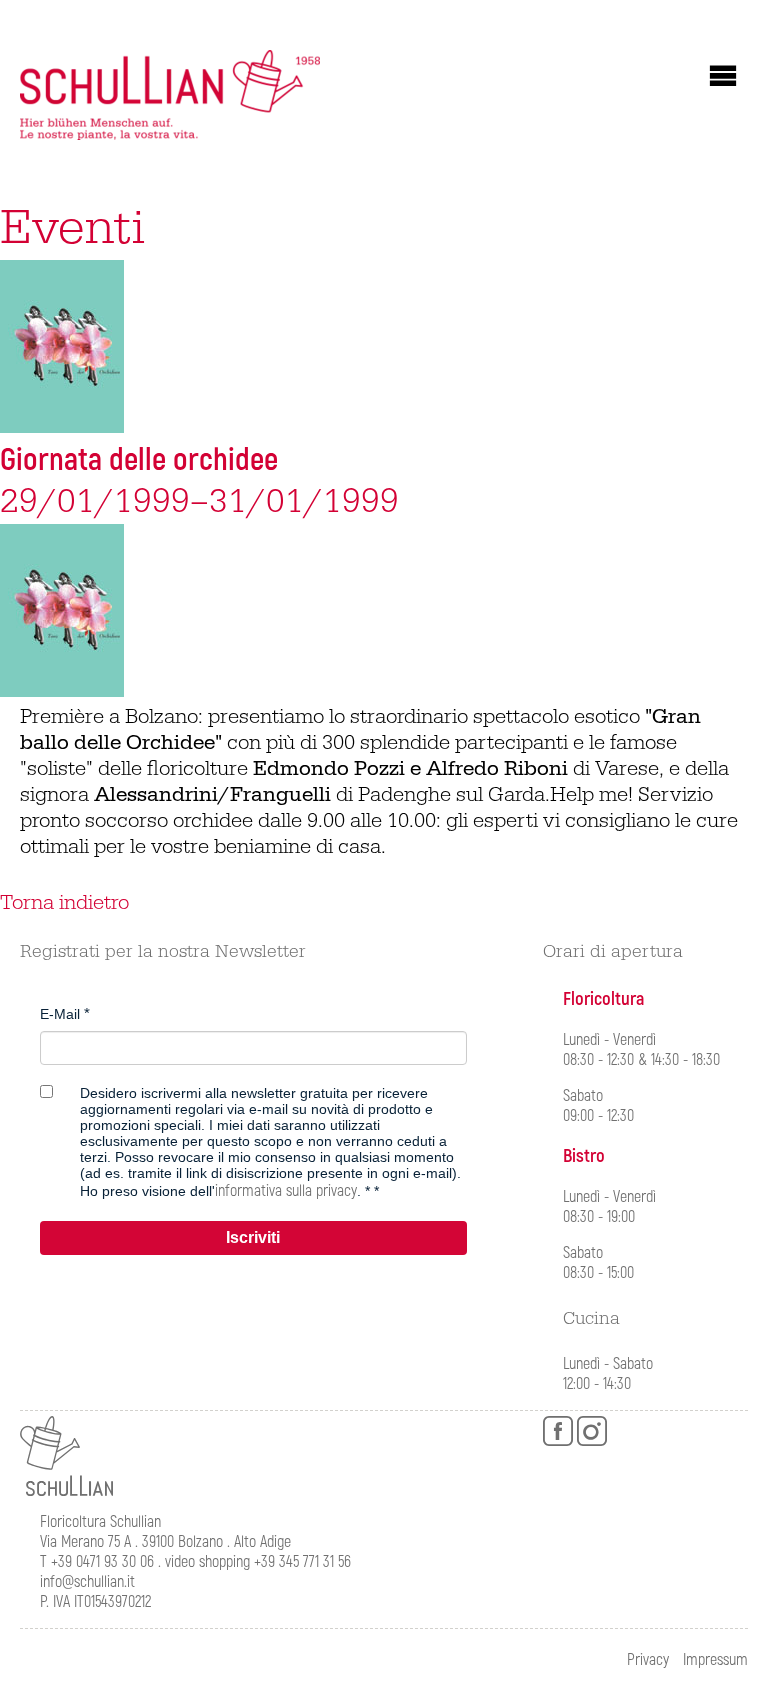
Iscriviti (253, 1237)
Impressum (715, 1660)
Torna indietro (64, 903)
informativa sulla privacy (286, 1191)
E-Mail (60, 1014)
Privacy (648, 1660)
